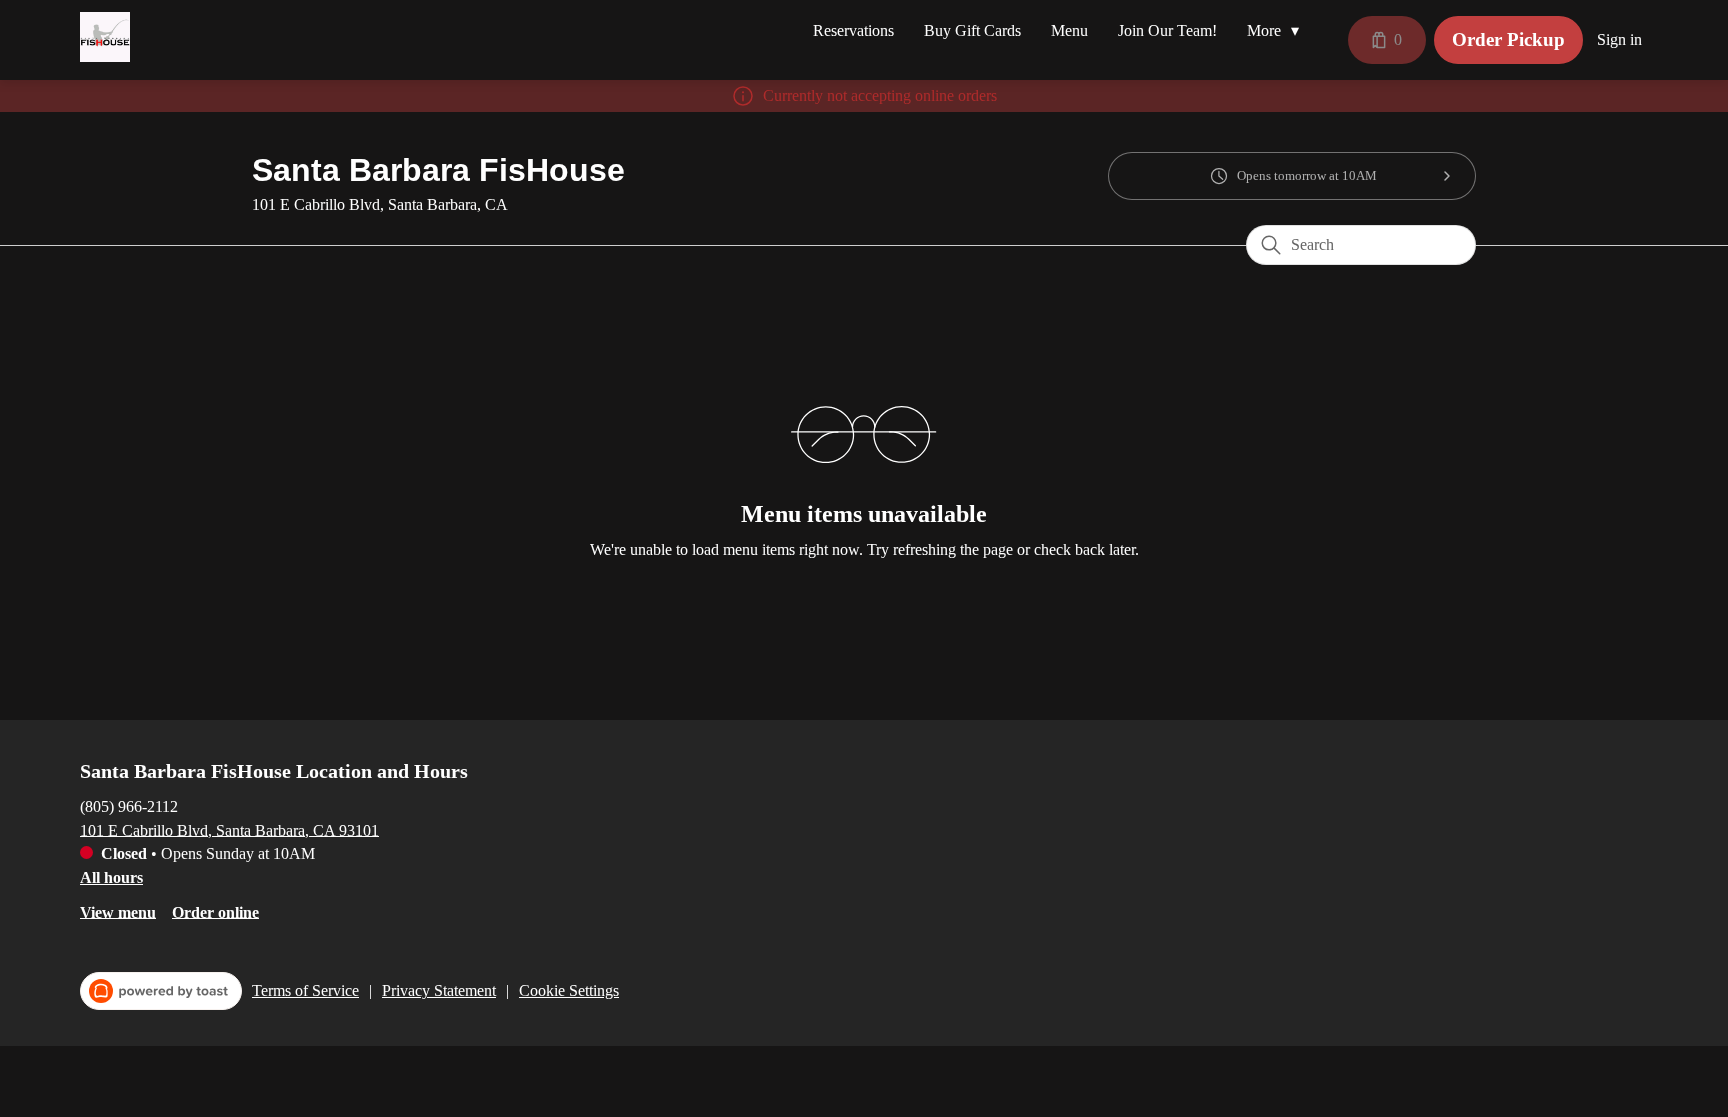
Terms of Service (305, 990)
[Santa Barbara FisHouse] (105, 37)
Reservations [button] (853, 30)
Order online (215, 911)
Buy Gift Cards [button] (972, 30)
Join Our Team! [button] (1167, 30)
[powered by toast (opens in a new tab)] (161, 991)
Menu (1069, 30)
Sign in (1619, 39)
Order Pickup (1508, 39)
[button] (1278, 31)
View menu (118, 911)
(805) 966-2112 (129, 805)
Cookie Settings (569, 990)
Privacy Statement (439, 990)
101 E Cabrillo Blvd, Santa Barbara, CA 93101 (229, 829)
